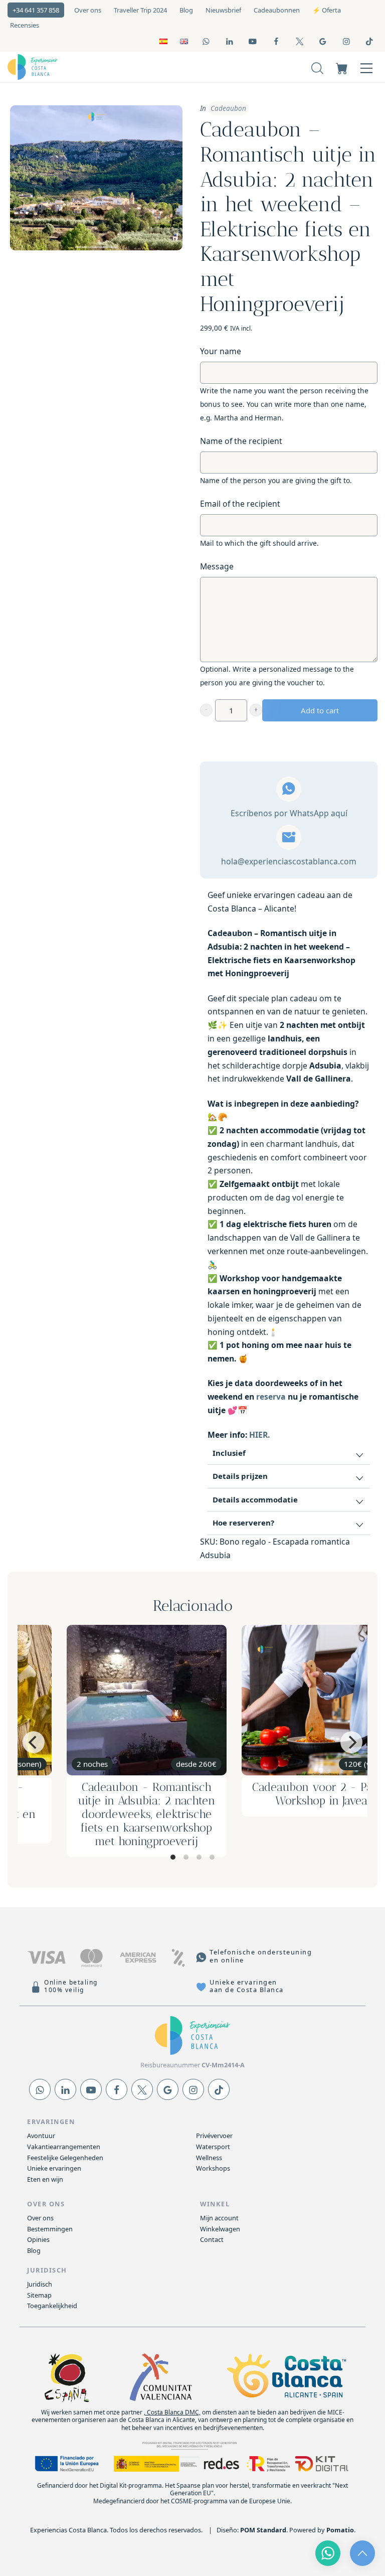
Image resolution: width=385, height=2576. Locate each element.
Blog (34, 2250)
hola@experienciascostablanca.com (289, 861)
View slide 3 (199, 1857)
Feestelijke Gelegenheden (65, 2158)
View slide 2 (186, 1857)
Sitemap (39, 2295)
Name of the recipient (241, 441)
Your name (221, 351)
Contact (212, 2239)
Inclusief (229, 1453)
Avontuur (41, 2136)
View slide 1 (173, 1857)
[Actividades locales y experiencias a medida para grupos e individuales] (84, 67)
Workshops (213, 2168)
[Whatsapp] (40, 2089)
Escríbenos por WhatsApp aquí (289, 813)
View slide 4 (212, 1857)
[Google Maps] (168, 2089)
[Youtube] (91, 2089)
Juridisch (40, 2284)
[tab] (289, 1454)
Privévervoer (214, 2136)
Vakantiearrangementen (64, 2147)
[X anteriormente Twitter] (142, 2089)
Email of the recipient (240, 504)
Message (217, 566)
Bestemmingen (50, 2229)
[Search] (317, 67)
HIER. (259, 1435)
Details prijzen (240, 1476)
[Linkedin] (65, 2089)
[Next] (351, 1742)
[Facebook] (117, 2089)
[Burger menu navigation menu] (366, 67)
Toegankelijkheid (52, 2306)
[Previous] (34, 1742)
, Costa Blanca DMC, (172, 2412)
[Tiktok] (219, 2089)
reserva (271, 1397)
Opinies (38, 2239)
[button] (206, 710)
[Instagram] (193, 2089)
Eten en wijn (45, 2179)
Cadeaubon (228, 108)
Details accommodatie (255, 1499)
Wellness (209, 2158)
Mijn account (219, 2218)
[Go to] (207, 41)
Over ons (40, 2218)
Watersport (213, 2147)
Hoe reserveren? (243, 1523)
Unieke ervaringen (54, 2168)
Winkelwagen (220, 2229)
